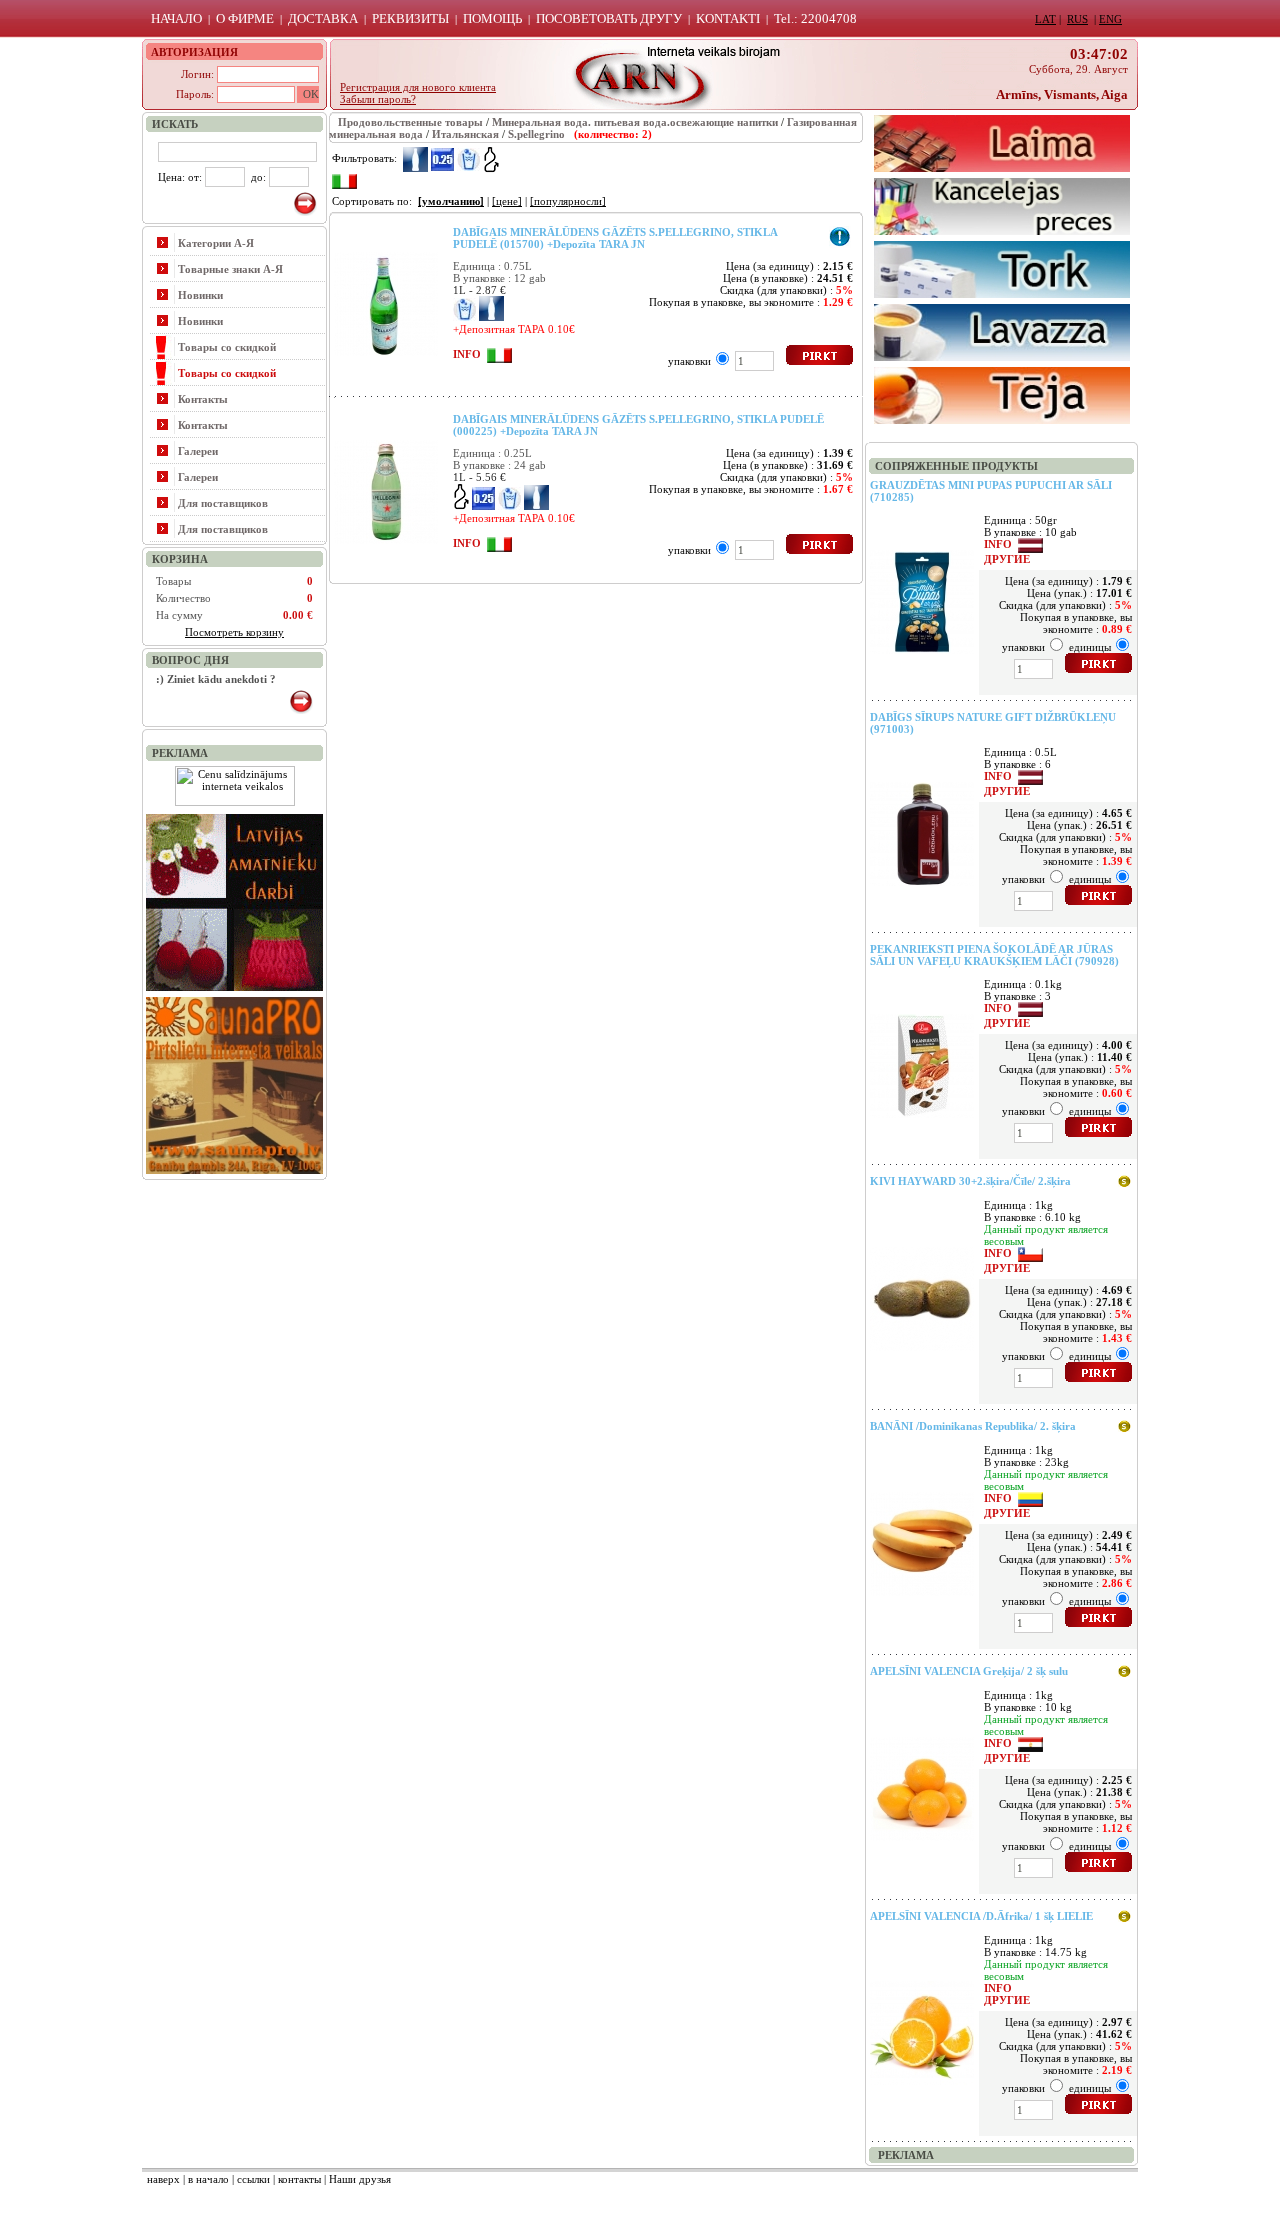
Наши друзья (360, 2179)
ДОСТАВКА (323, 18)
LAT (1045, 19)
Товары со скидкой (227, 347)
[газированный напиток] (468, 158)
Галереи (198, 451)
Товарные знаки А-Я (230, 269)
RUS (1077, 19)
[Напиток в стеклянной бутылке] (415, 158)
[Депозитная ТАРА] (491, 158)
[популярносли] (568, 201)
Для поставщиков (223, 503)
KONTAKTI (728, 18)
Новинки (200, 295)
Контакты (203, 399)
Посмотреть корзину (234, 632)
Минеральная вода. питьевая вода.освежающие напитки (635, 122)
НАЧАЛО (176, 18)
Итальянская (465, 134)
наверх (163, 2179)
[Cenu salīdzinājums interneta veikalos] (235, 802)
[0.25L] (442, 158)
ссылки (253, 2179)
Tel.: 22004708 (815, 18)
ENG (1110, 19)
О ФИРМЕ (245, 18)
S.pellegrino (536, 134)
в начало (208, 2179)
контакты (299, 2179)
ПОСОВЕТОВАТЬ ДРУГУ (609, 18)
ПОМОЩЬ (492, 18)
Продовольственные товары (410, 122)
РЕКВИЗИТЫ (410, 18)
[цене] (507, 201)
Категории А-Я (216, 243)
